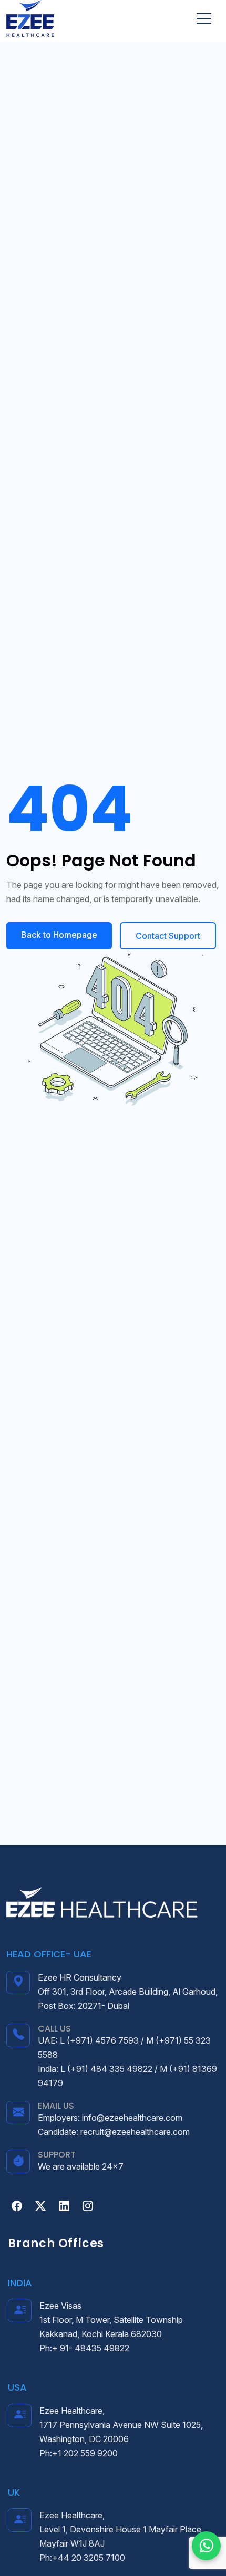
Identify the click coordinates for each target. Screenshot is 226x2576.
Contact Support (168, 936)
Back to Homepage (59, 935)
